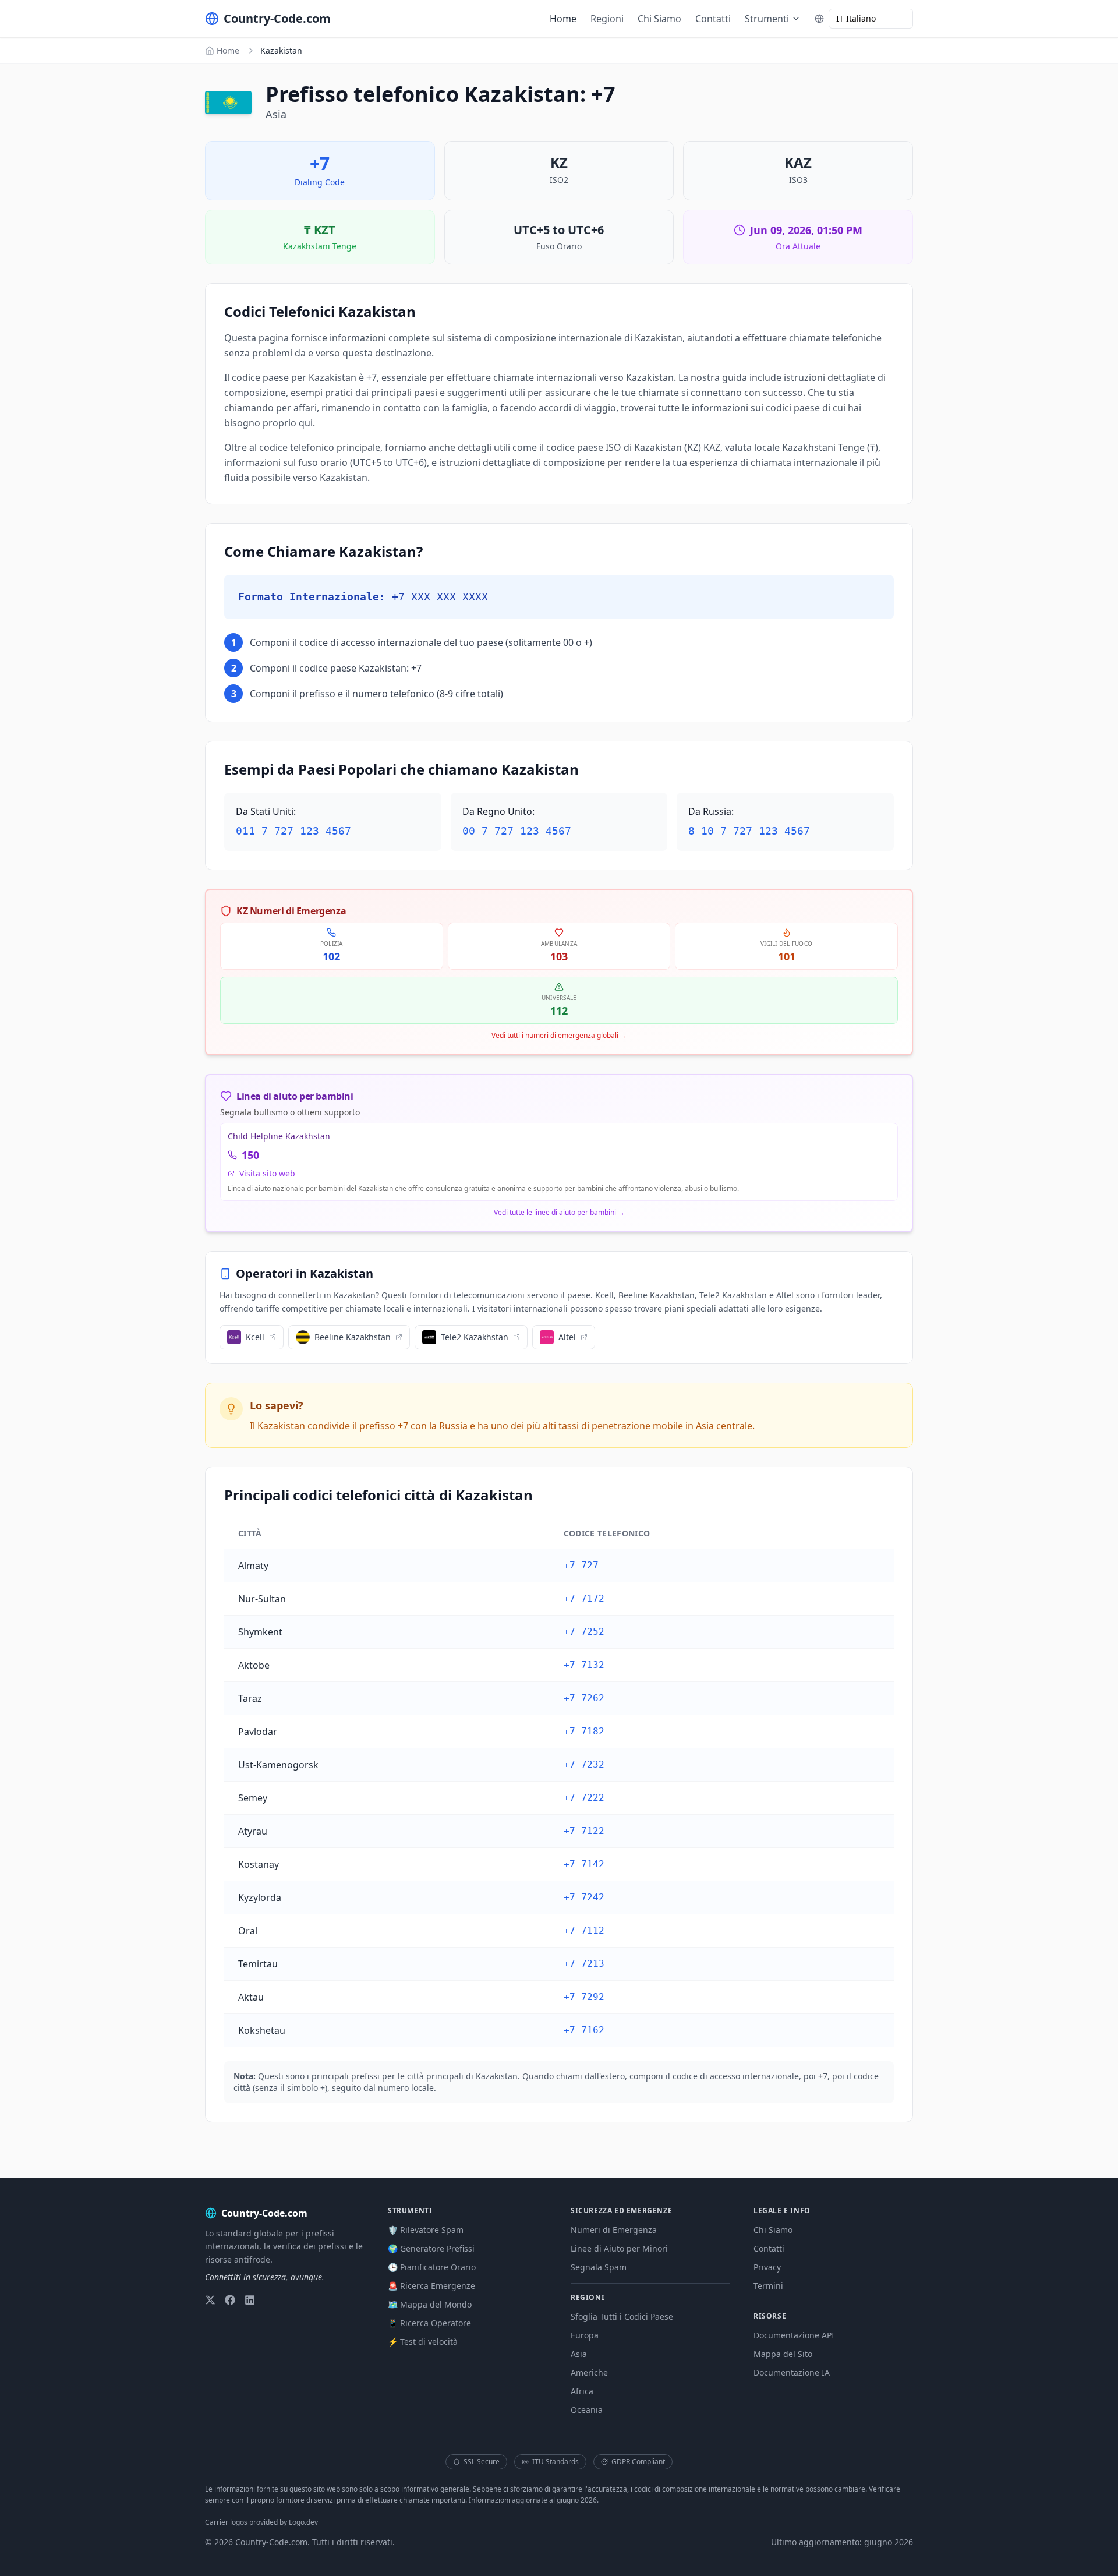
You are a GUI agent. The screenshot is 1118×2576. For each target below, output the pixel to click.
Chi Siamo (659, 19)
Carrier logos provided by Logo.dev (261, 2522)
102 (331, 956)
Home (563, 19)
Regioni (607, 19)
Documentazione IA (792, 2372)
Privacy (767, 2267)
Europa (585, 2335)
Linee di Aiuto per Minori (619, 2248)
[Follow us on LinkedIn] (250, 2300)
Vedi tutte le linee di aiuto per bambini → (559, 1213)
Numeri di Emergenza (614, 2230)
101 (787, 956)
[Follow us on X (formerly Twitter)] (210, 2300)
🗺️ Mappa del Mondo (430, 2304)
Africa (582, 2391)
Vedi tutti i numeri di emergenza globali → (559, 1036)
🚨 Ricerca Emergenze (431, 2286)
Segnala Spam (599, 2267)
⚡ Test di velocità (423, 2342)
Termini (768, 2286)
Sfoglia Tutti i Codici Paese (622, 2317)
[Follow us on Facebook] (230, 2300)
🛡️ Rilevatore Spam (426, 2230)
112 (559, 1010)
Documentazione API (794, 2335)
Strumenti (767, 19)
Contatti (713, 19)
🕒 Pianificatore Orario (432, 2267)
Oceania (587, 2410)
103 (559, 956)
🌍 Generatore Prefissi (431, 2248)
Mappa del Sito (783, 2354)
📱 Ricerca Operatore (429, 2323)
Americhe (589, 2372)
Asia (579, 2354)
